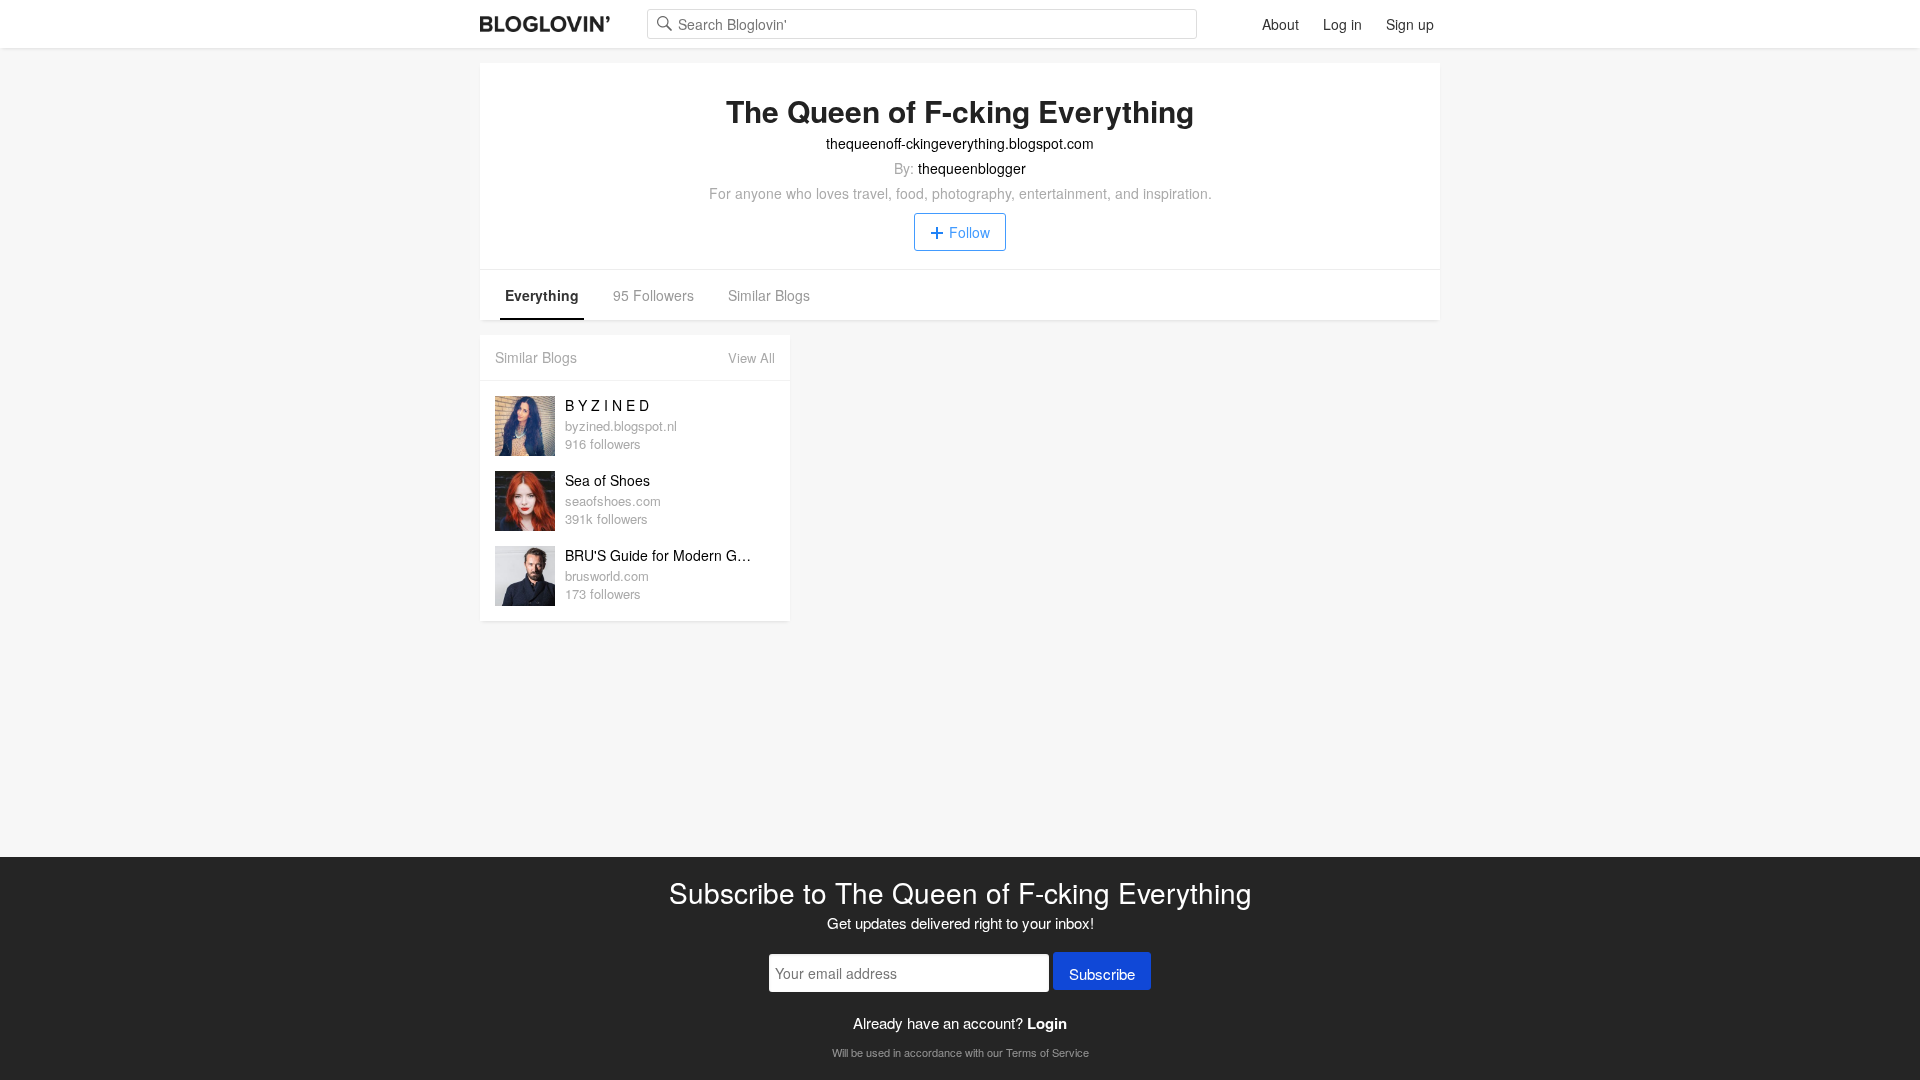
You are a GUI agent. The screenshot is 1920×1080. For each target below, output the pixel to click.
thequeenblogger (972, 168)
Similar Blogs (769, 295)
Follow (969, 232)
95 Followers (653, 295)
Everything (542, 295)
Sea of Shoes (607, 480)
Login (1047, 1023)
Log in (1342, 24)
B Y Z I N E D (607, 405)
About (1280, 24)
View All (751, 357)
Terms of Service (1047, 1052)
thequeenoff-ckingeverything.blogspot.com (960, 143)
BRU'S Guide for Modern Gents (664, 555)
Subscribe (1102, 973)
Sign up (1410, 24)
